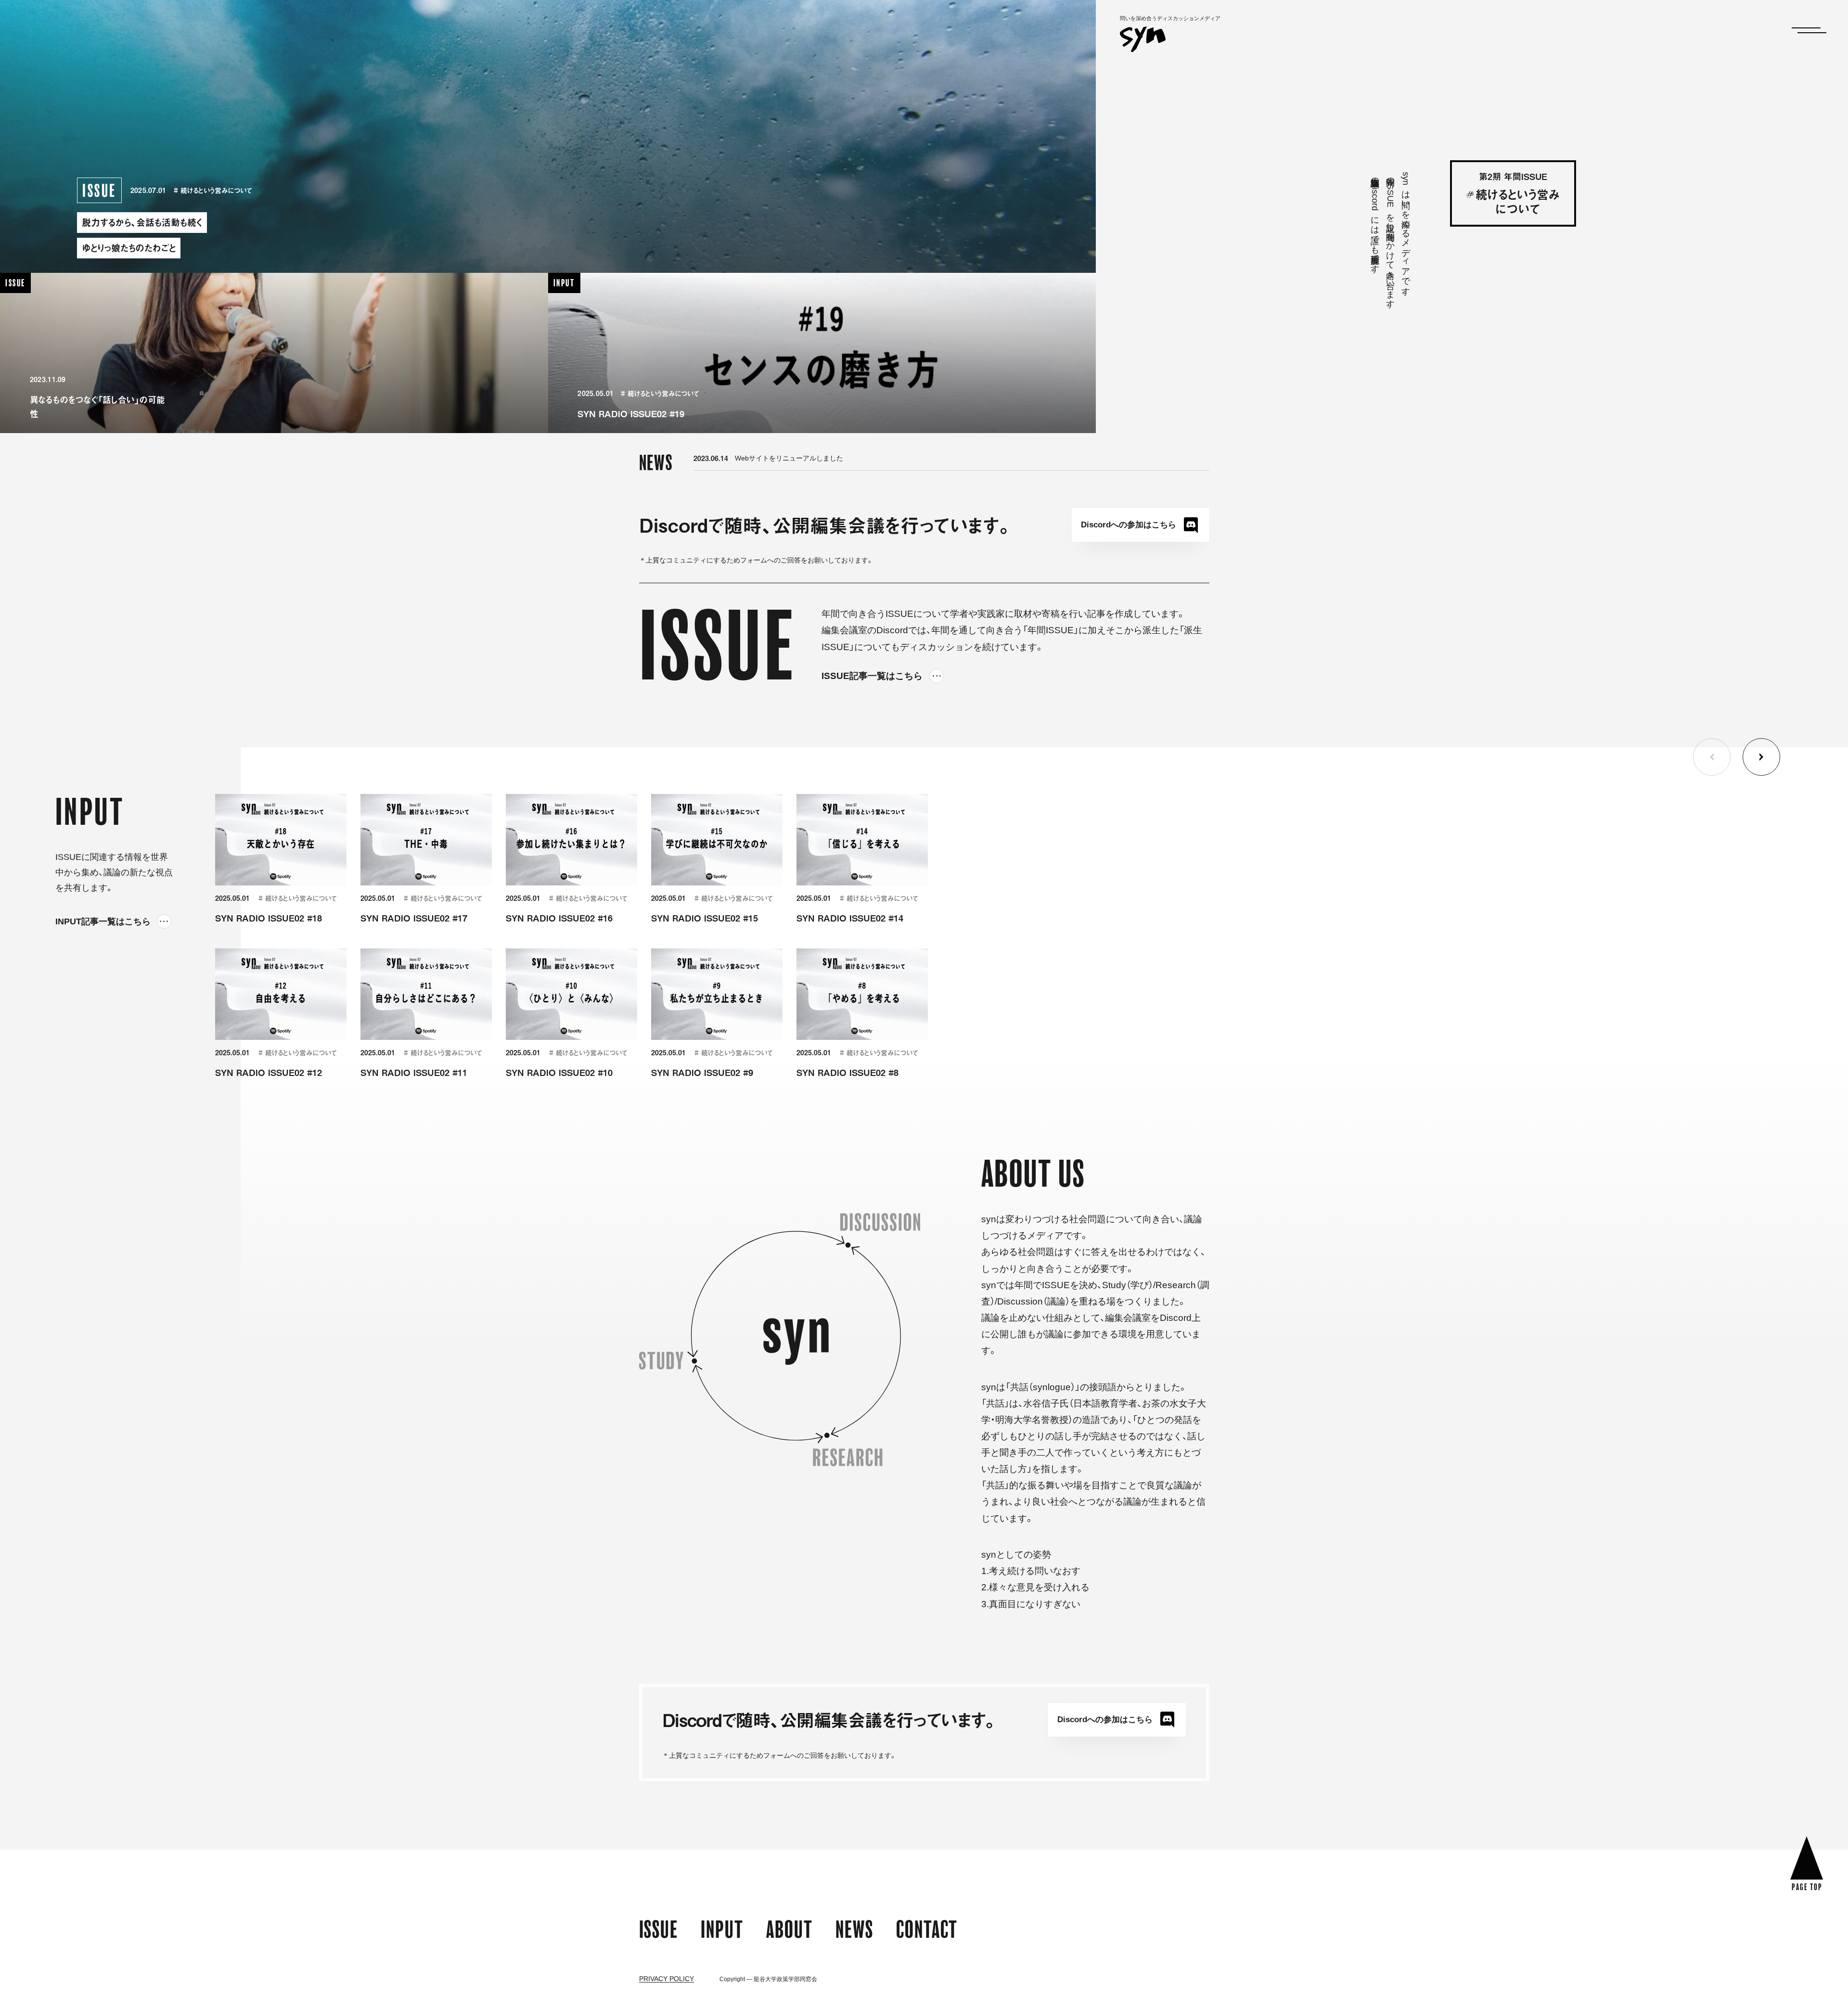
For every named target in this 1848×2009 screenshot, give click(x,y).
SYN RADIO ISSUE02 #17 (414, 918)
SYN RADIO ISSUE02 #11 (414, 1072)
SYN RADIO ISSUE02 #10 (559, 1072)
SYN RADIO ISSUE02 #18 (269, 918)
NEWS (854, 1929)
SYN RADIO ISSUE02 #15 (705, 918)
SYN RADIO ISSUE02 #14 (850, 918)
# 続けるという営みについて (213, 190)
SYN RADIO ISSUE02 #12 (269, 1072)
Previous (1712, 757)
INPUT (722, 1929)
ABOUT (789, 1929)
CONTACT (927, 1929)
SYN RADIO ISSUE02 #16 (559, 918)
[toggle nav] (1806, 30)
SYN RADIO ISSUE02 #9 (702, 1072)
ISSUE (659, 1929)
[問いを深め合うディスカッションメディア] (1143, 43)
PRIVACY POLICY (667, 1979)
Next (1761, 757)
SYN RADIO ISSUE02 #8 (847, 1072)
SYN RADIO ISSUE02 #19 (631, 414)
